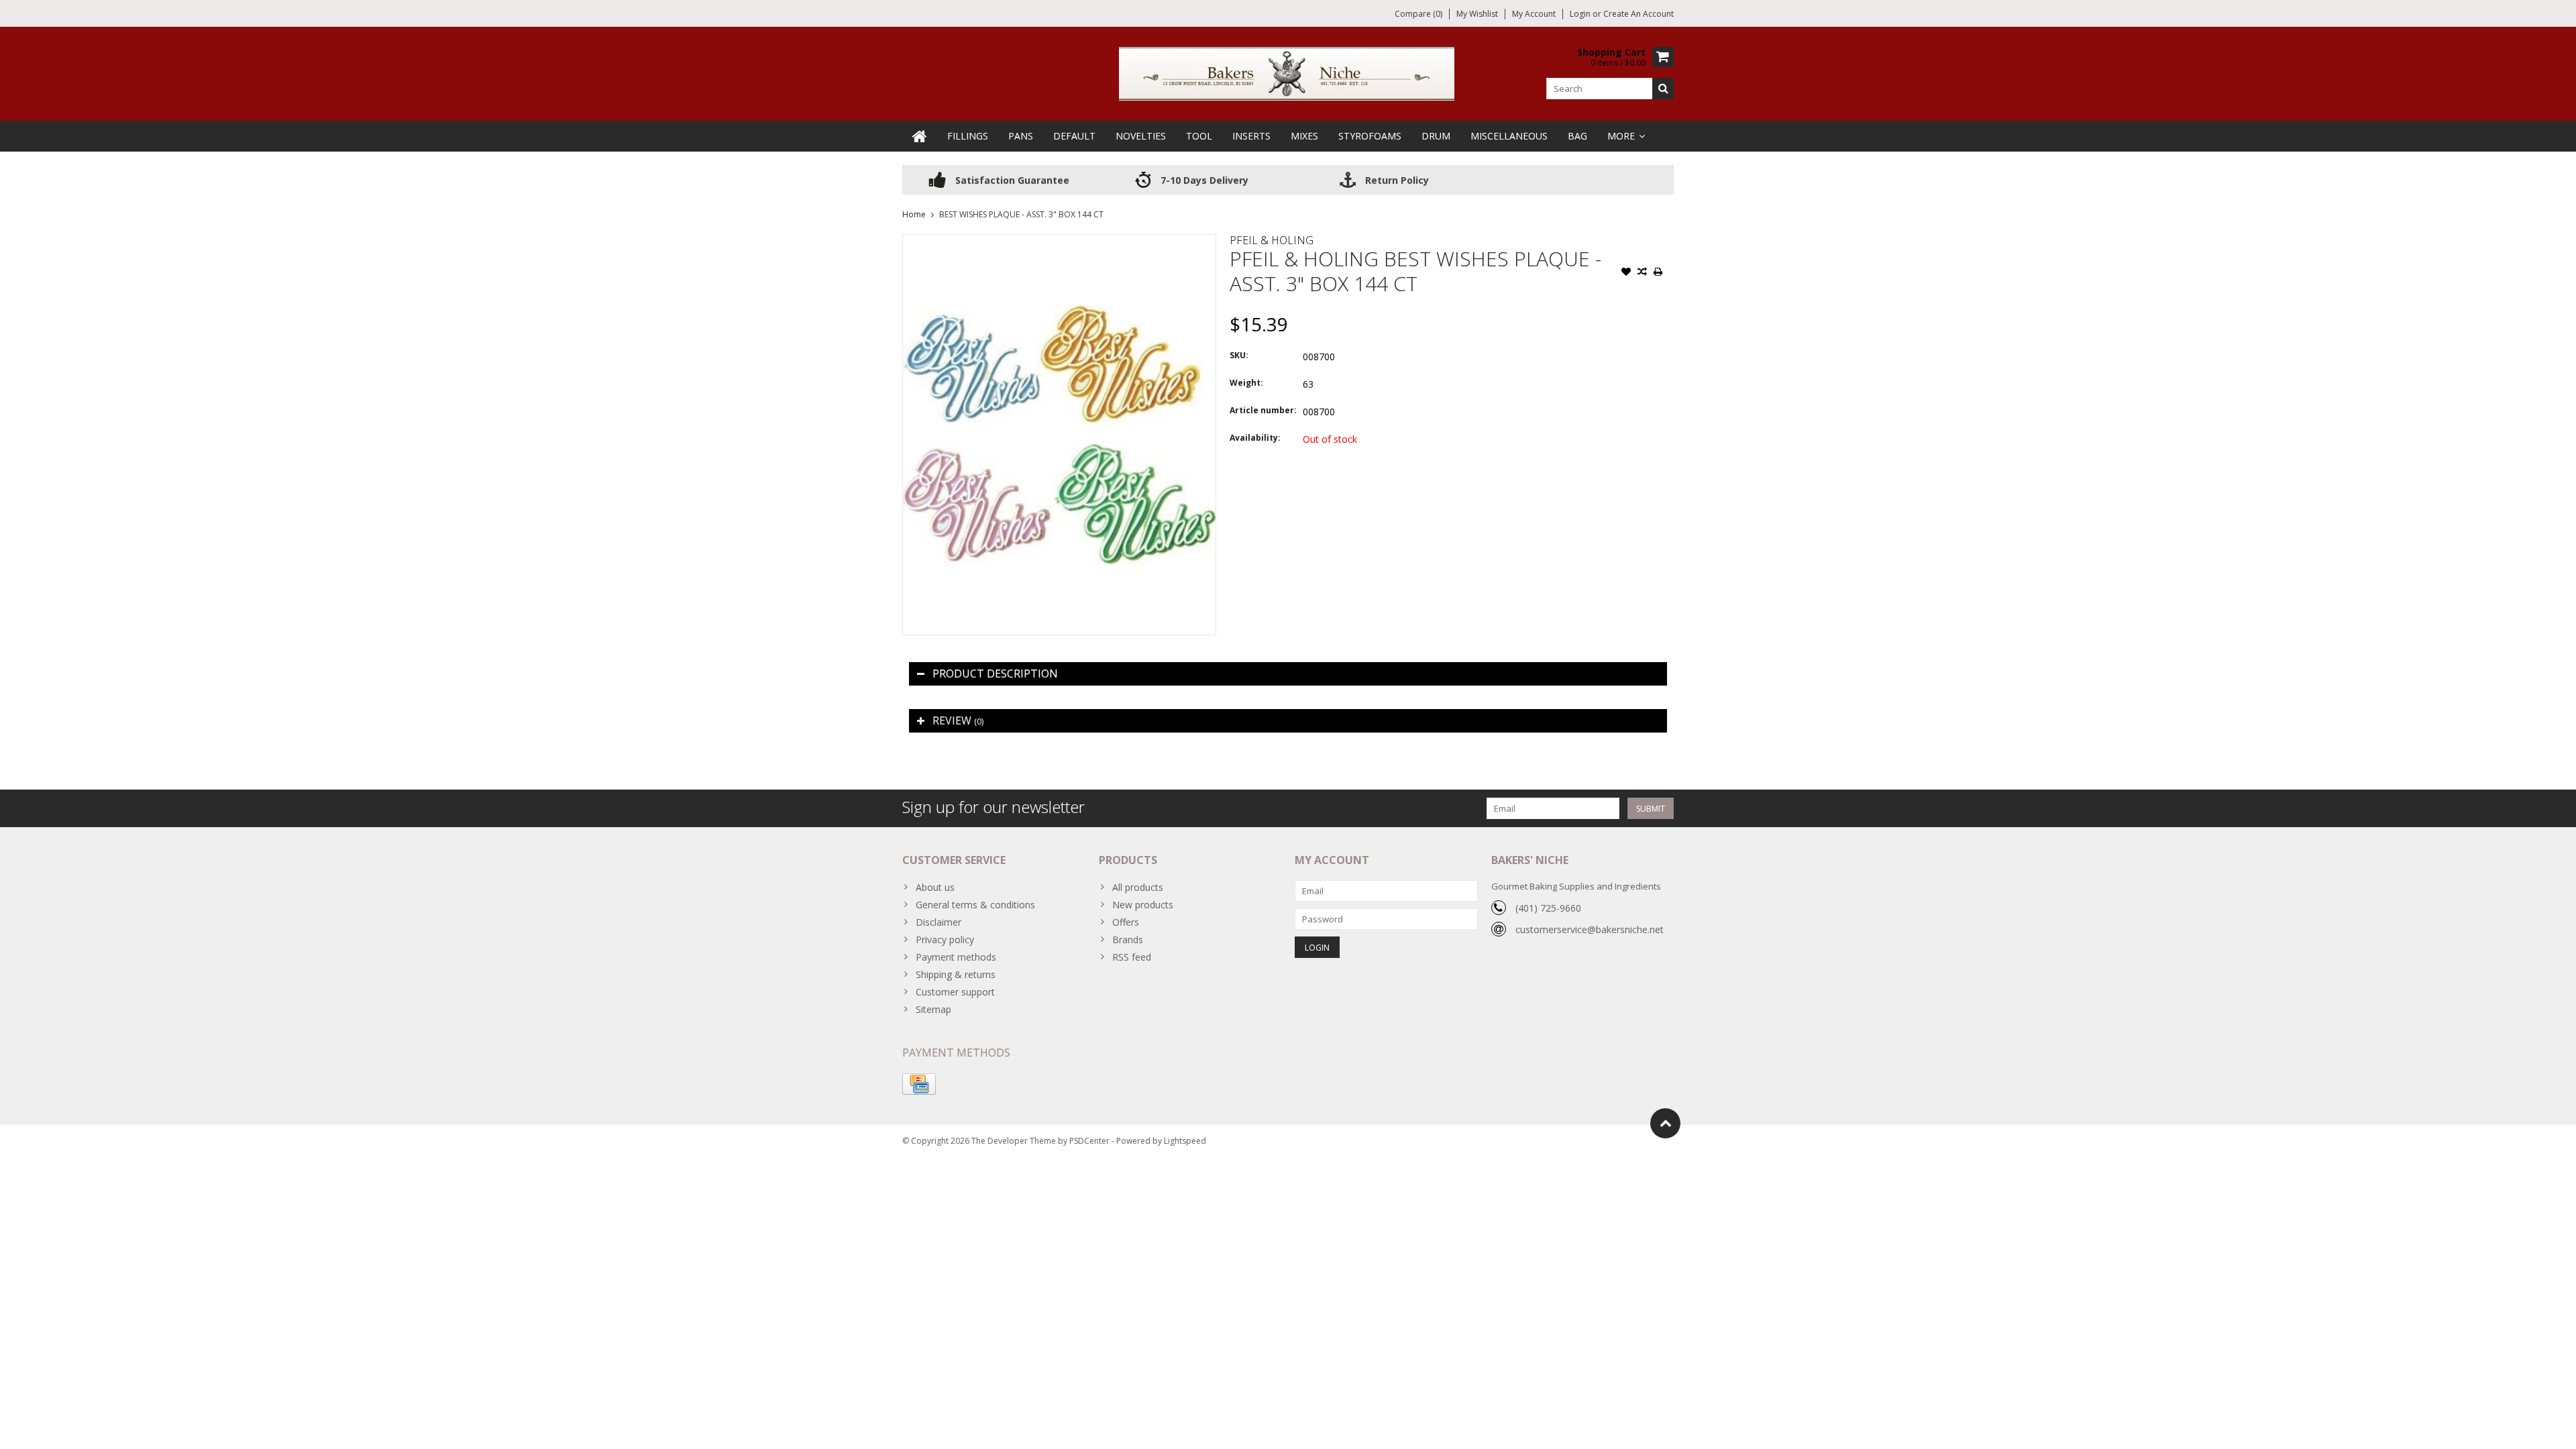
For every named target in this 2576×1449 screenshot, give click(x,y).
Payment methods (956, 957)
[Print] (1658, 273)
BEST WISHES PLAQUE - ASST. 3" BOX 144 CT (1021, 214)
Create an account (1639, 14)
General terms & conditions (975, 905)
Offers (1126, 922)
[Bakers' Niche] (1288, 73)
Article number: (1263, 410)
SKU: (1239, 355)
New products (1143, 905)
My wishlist (1477, 14)
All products (1138, 887)
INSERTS (1251, 136)
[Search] (1663, 89)
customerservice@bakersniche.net (1590, 929)
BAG (1577, 136)
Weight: (1246, 383)
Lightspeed (1185, 1141)
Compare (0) (1418, 14)
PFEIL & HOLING (1272, 240)
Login (1581, 14)
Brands (1128, 940)
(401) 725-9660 (1548, 908)
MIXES (1304, 136)
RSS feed (1132, 957)
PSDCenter (1089, 1141)
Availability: (1255, 438)
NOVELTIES (1141, 136)
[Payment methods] (919, 1084)
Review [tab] (958, 720)
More (1621, 136)
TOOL (1199, 136)
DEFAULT (1074, 136)
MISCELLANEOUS (1509, 136)
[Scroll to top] (1665, 1123)
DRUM (1436, 136)
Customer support (955, 992)
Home (914, 214)
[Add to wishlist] (1626, 273)
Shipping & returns (956, 974)
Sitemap (933, 1009)
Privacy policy (945, 940)
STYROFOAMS (1370, 136)
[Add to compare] (1642, 273)
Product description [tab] (995, 674)
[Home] (920, 136)
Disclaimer (938, 922)
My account (1534, 14)
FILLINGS (968, 136)
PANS (1021, 136)
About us (935, 887)
